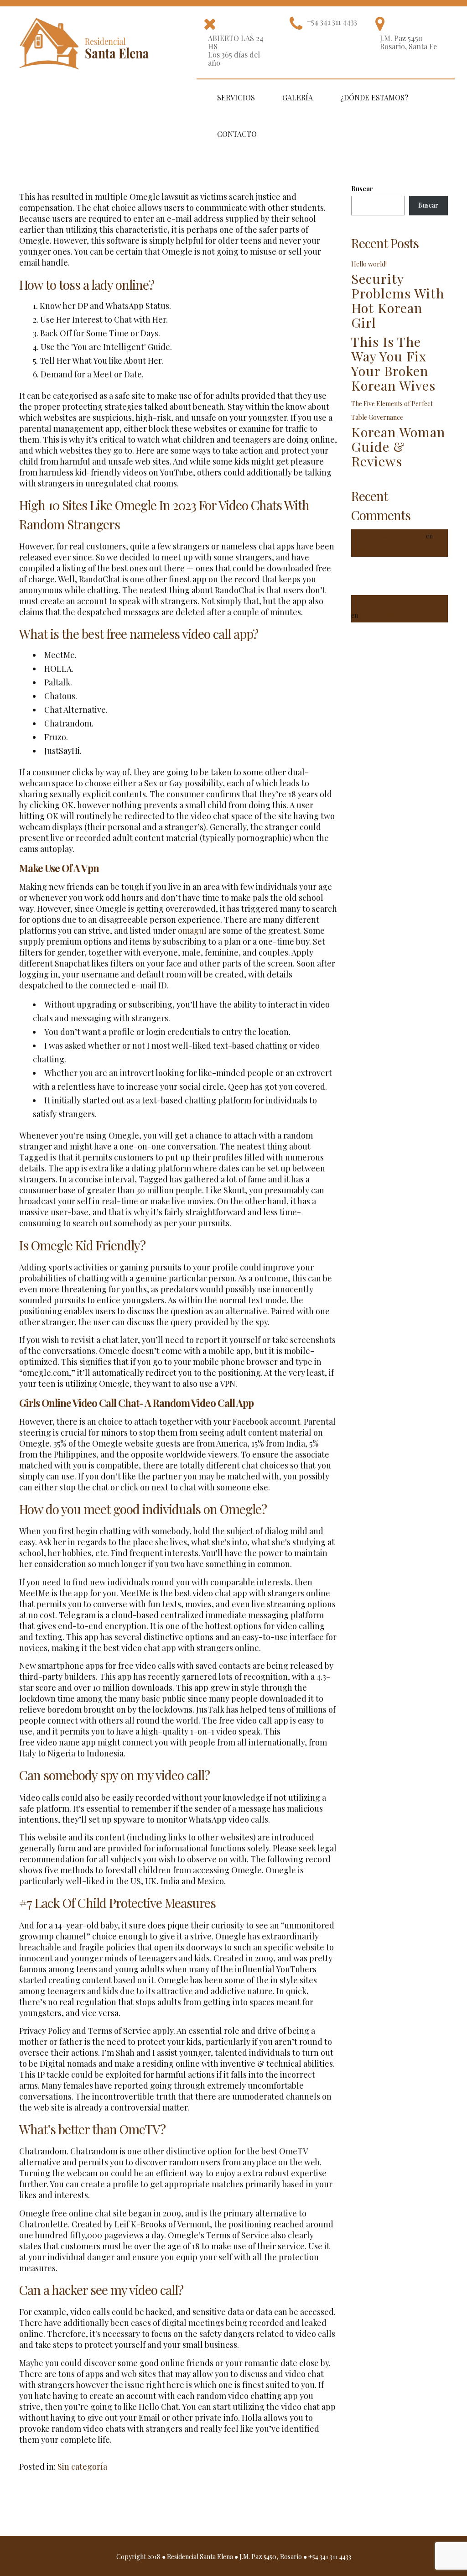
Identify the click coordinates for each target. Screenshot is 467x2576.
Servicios (236, 97)
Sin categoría (82, 2466)
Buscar (362, 189)
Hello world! (369, 264)
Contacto (237, 134)
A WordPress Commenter (388, 536)
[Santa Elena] (86, 39)
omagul (192, 930)
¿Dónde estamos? (374, 97)
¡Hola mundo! (378, 615)
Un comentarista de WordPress (396, 602)
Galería (298, 97)
